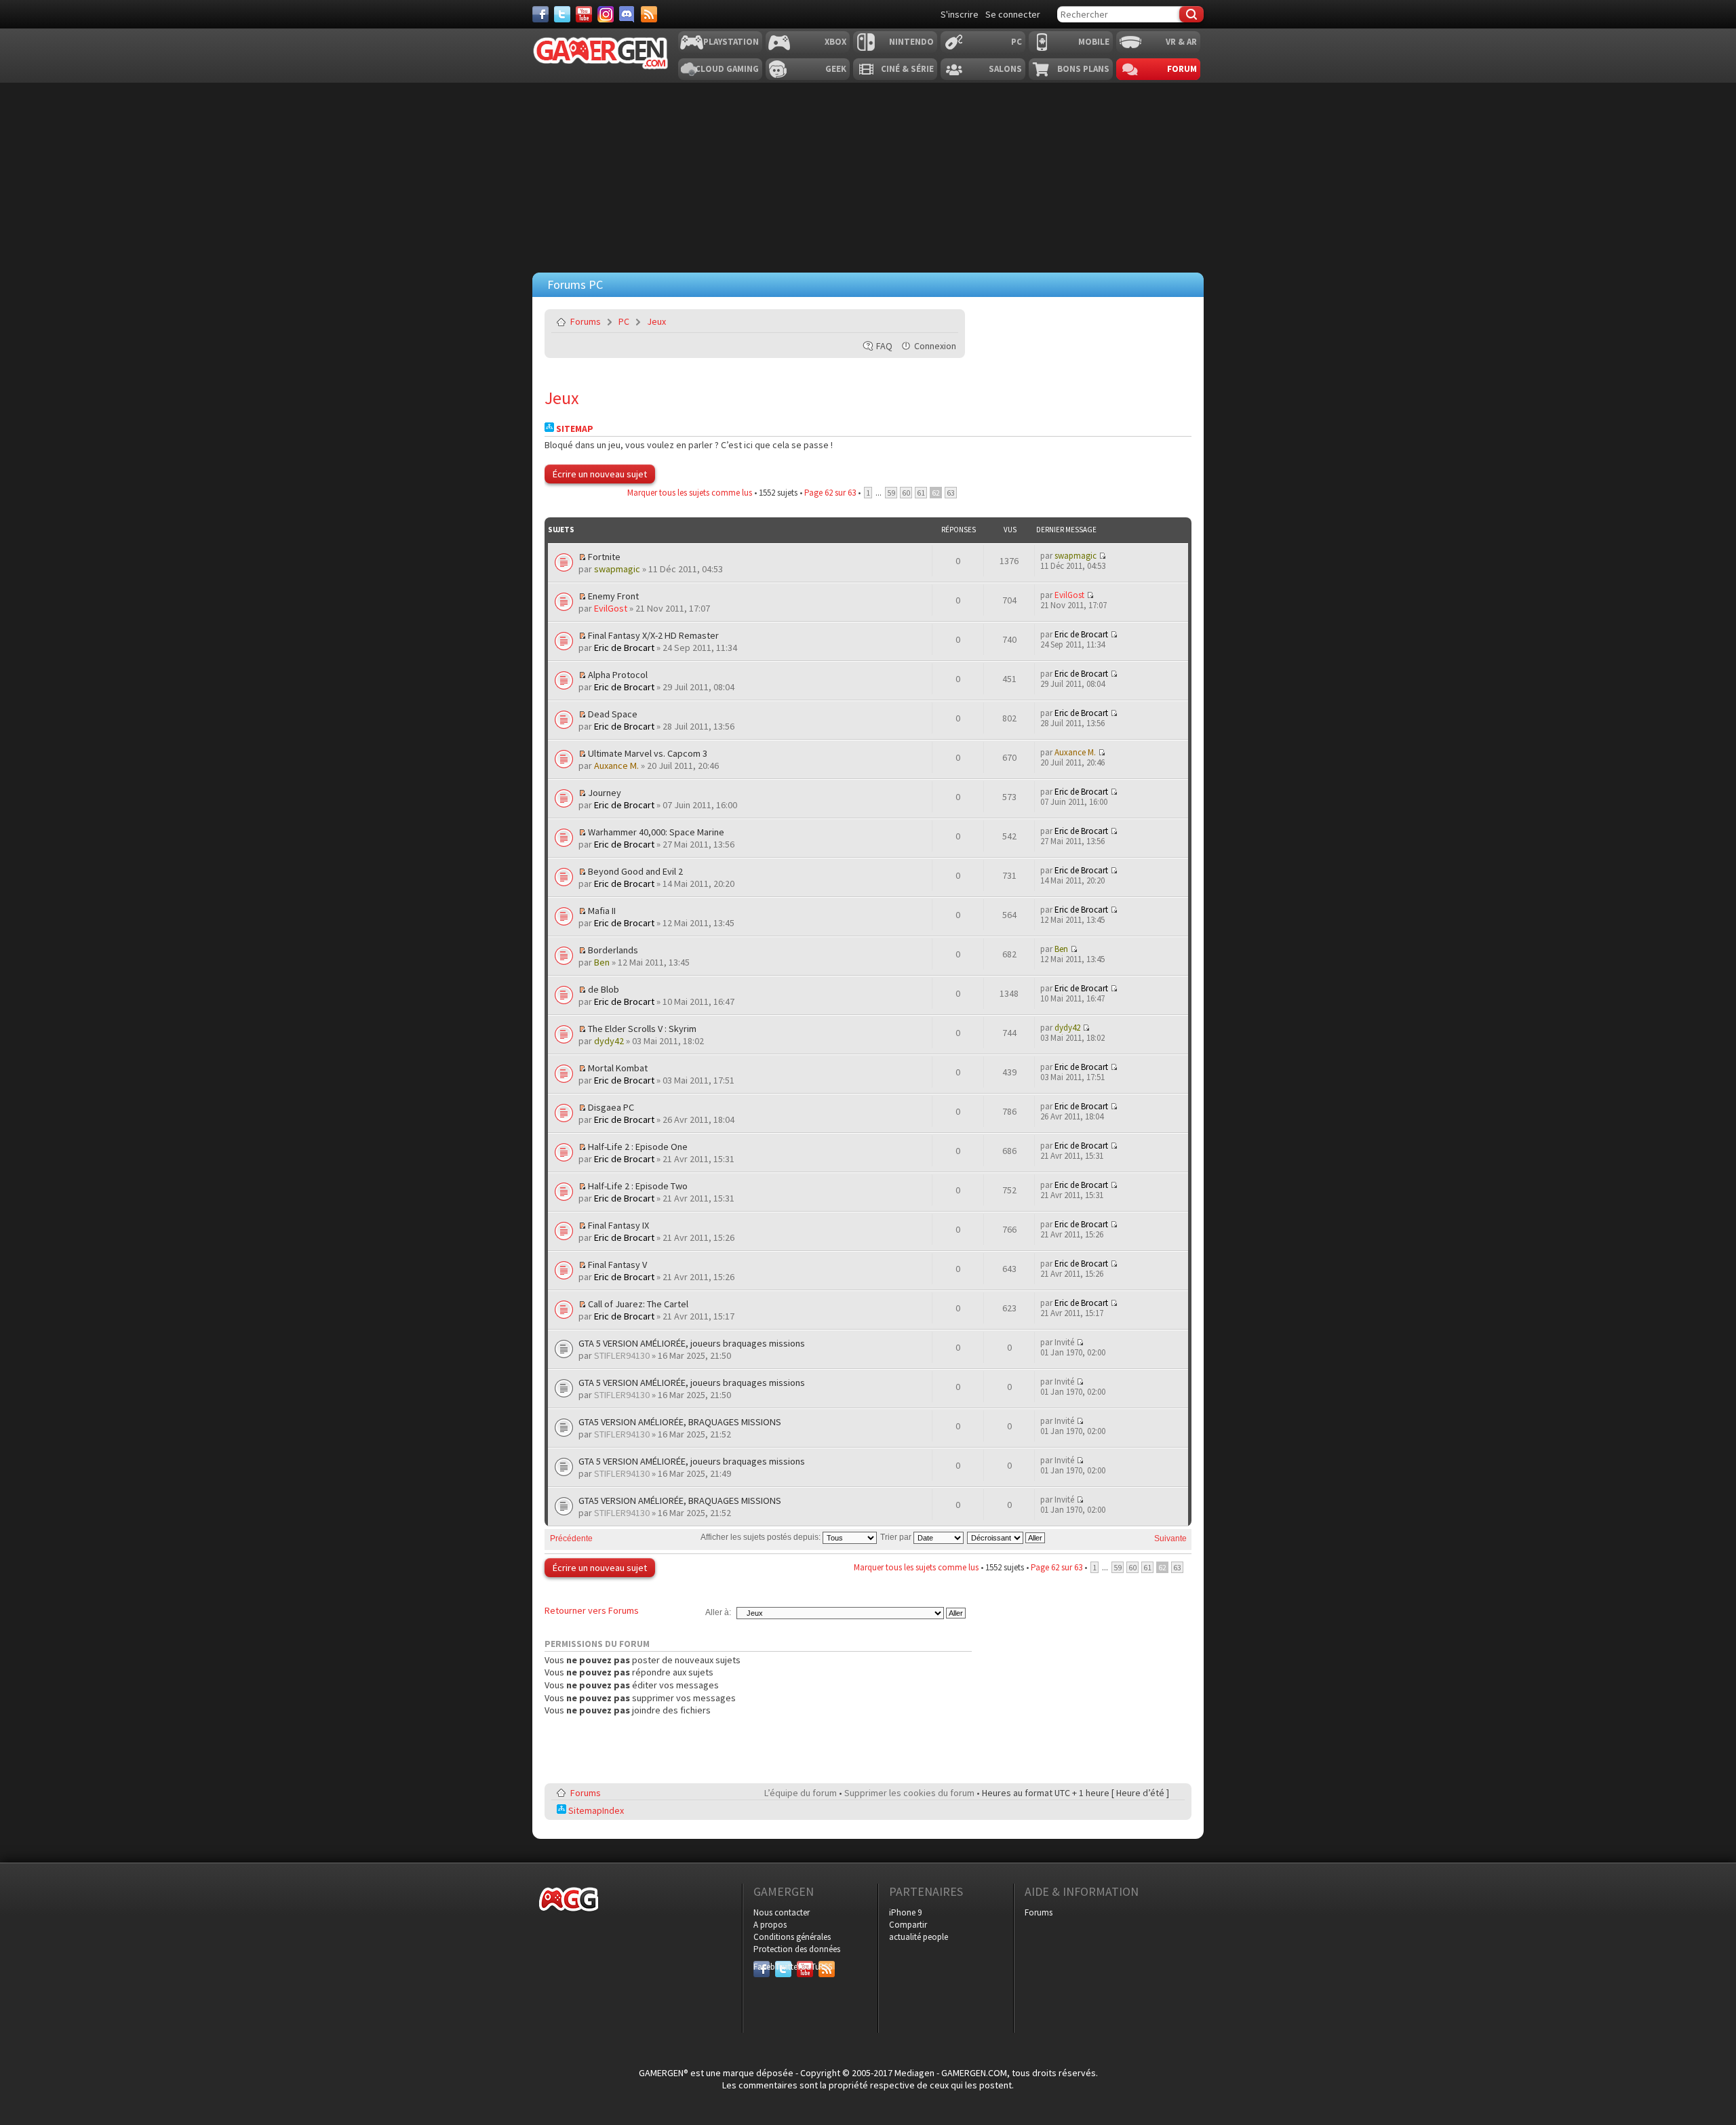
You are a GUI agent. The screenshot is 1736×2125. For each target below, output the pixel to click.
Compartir (908, 1925)
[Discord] (627, 14)
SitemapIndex (595, 1810)
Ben (602, 962)
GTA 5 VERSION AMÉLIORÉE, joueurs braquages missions (692, 1343)
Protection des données (797, 1949)
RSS (825, 1967)
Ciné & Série (907, 69)
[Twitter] (562, 14)
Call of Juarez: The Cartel (638, 1304)
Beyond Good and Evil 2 (635, 871)
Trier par (897, 1537)
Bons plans (1083, 69)
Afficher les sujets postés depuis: (762, 1537)
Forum (1182, 69)
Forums (586, 321)
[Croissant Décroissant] (1007, 1537)
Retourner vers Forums (592, 1610)
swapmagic (617, 569)
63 (951, 493)
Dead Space (613, 714)
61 (921, 493)
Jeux (656, 321)
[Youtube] (584, 14)
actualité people (919, 1937)
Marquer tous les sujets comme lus (690, 493)
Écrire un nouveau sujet (600, 474)
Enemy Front (613, 596)
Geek (836, 69)
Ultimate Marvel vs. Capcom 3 (648, 753)
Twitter (783, 1967)
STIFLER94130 (622, 1355)
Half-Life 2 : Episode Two (638, 1186)
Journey (605, 793)
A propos (770, 1925)
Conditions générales (792, 1937)
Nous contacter (782, 1912)
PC (1017, 42)
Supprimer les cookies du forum (909, 1793)
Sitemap (574, 429)
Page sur (830, 493)
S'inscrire (960, 14)
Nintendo (911, 42)
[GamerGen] (600, 53)
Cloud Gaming (727, 69)
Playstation (731, 42)
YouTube (805, 1967)
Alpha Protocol (618, 675)
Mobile (1094, 42)
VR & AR (1181, 42)
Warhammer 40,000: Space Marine (656, 832)
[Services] (649, 14)
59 (891, 493)
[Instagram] (606, 14)
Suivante (1170, 1538)
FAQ (884, 346)
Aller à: (718, 1612)
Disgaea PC (611, 1107)
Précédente (571, 1538)
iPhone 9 (905, 1912)
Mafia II (602, 911)
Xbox (835, 42)
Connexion (935, 346)
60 (906, 493)
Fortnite (604, 557)
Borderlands (613, 950)
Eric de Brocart (624, 648)
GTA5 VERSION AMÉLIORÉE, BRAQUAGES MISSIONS (680, 1422)
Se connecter (1013, 14)
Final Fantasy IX (618, 1225)
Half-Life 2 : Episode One (638, 1147)
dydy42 (609, 1041)
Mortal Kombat (618, 1068)
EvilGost (611, 608)
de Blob (604, 989)
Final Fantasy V (617, 1265)
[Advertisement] (868, 174)
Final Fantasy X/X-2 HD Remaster (653, 635)
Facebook (762, 1967)
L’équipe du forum (801, 1793)
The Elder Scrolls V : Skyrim (642, 1029)
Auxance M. (616, 766)
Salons (1005, 69)
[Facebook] (540, 14)
